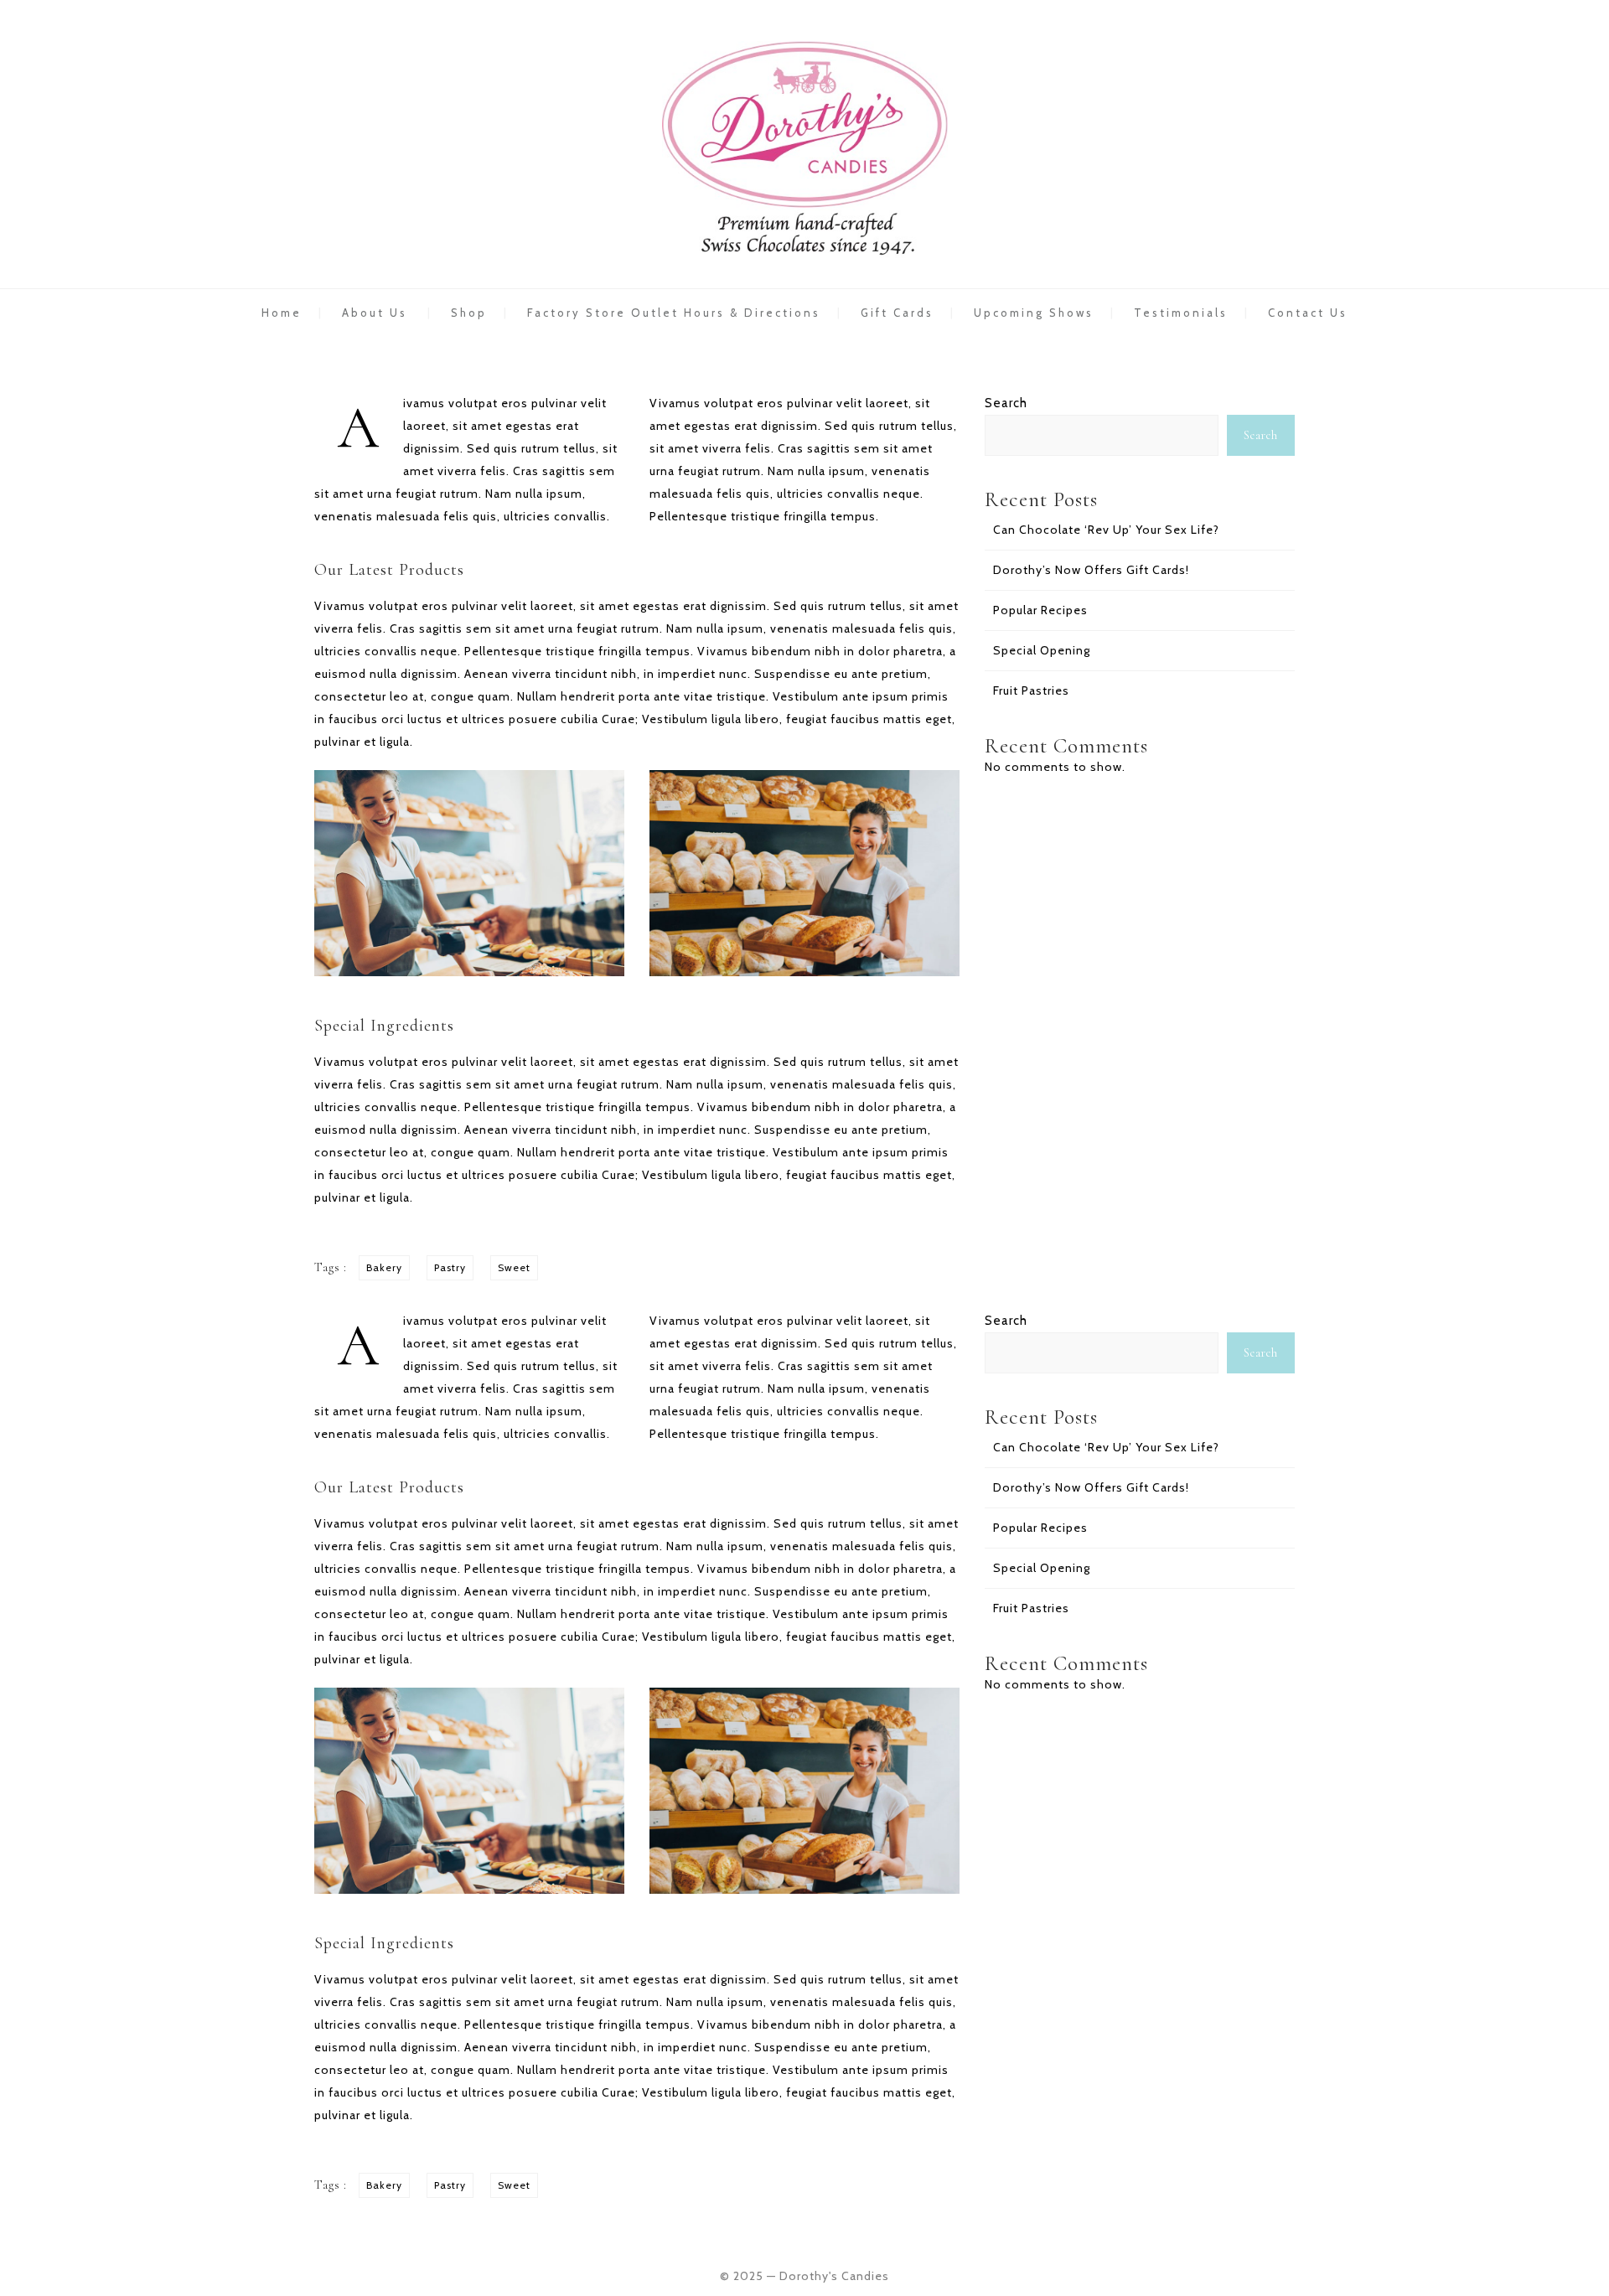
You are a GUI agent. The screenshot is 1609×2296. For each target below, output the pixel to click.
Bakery (384, 1267)
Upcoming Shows (1034, 313)
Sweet (514, 1267)
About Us (375, 313)
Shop (469, 313)
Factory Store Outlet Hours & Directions (674, 313)
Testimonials (1181, 313)
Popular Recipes (1040, 610)
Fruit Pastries (1031, 690)
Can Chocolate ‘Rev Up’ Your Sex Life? (1106, 530)
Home (282, 313)
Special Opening (1042, 650)
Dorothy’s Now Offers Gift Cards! (1091, 570)
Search (1006, 403)
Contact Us (1308, 313)
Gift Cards (897, 313)
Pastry (450, 1267)
